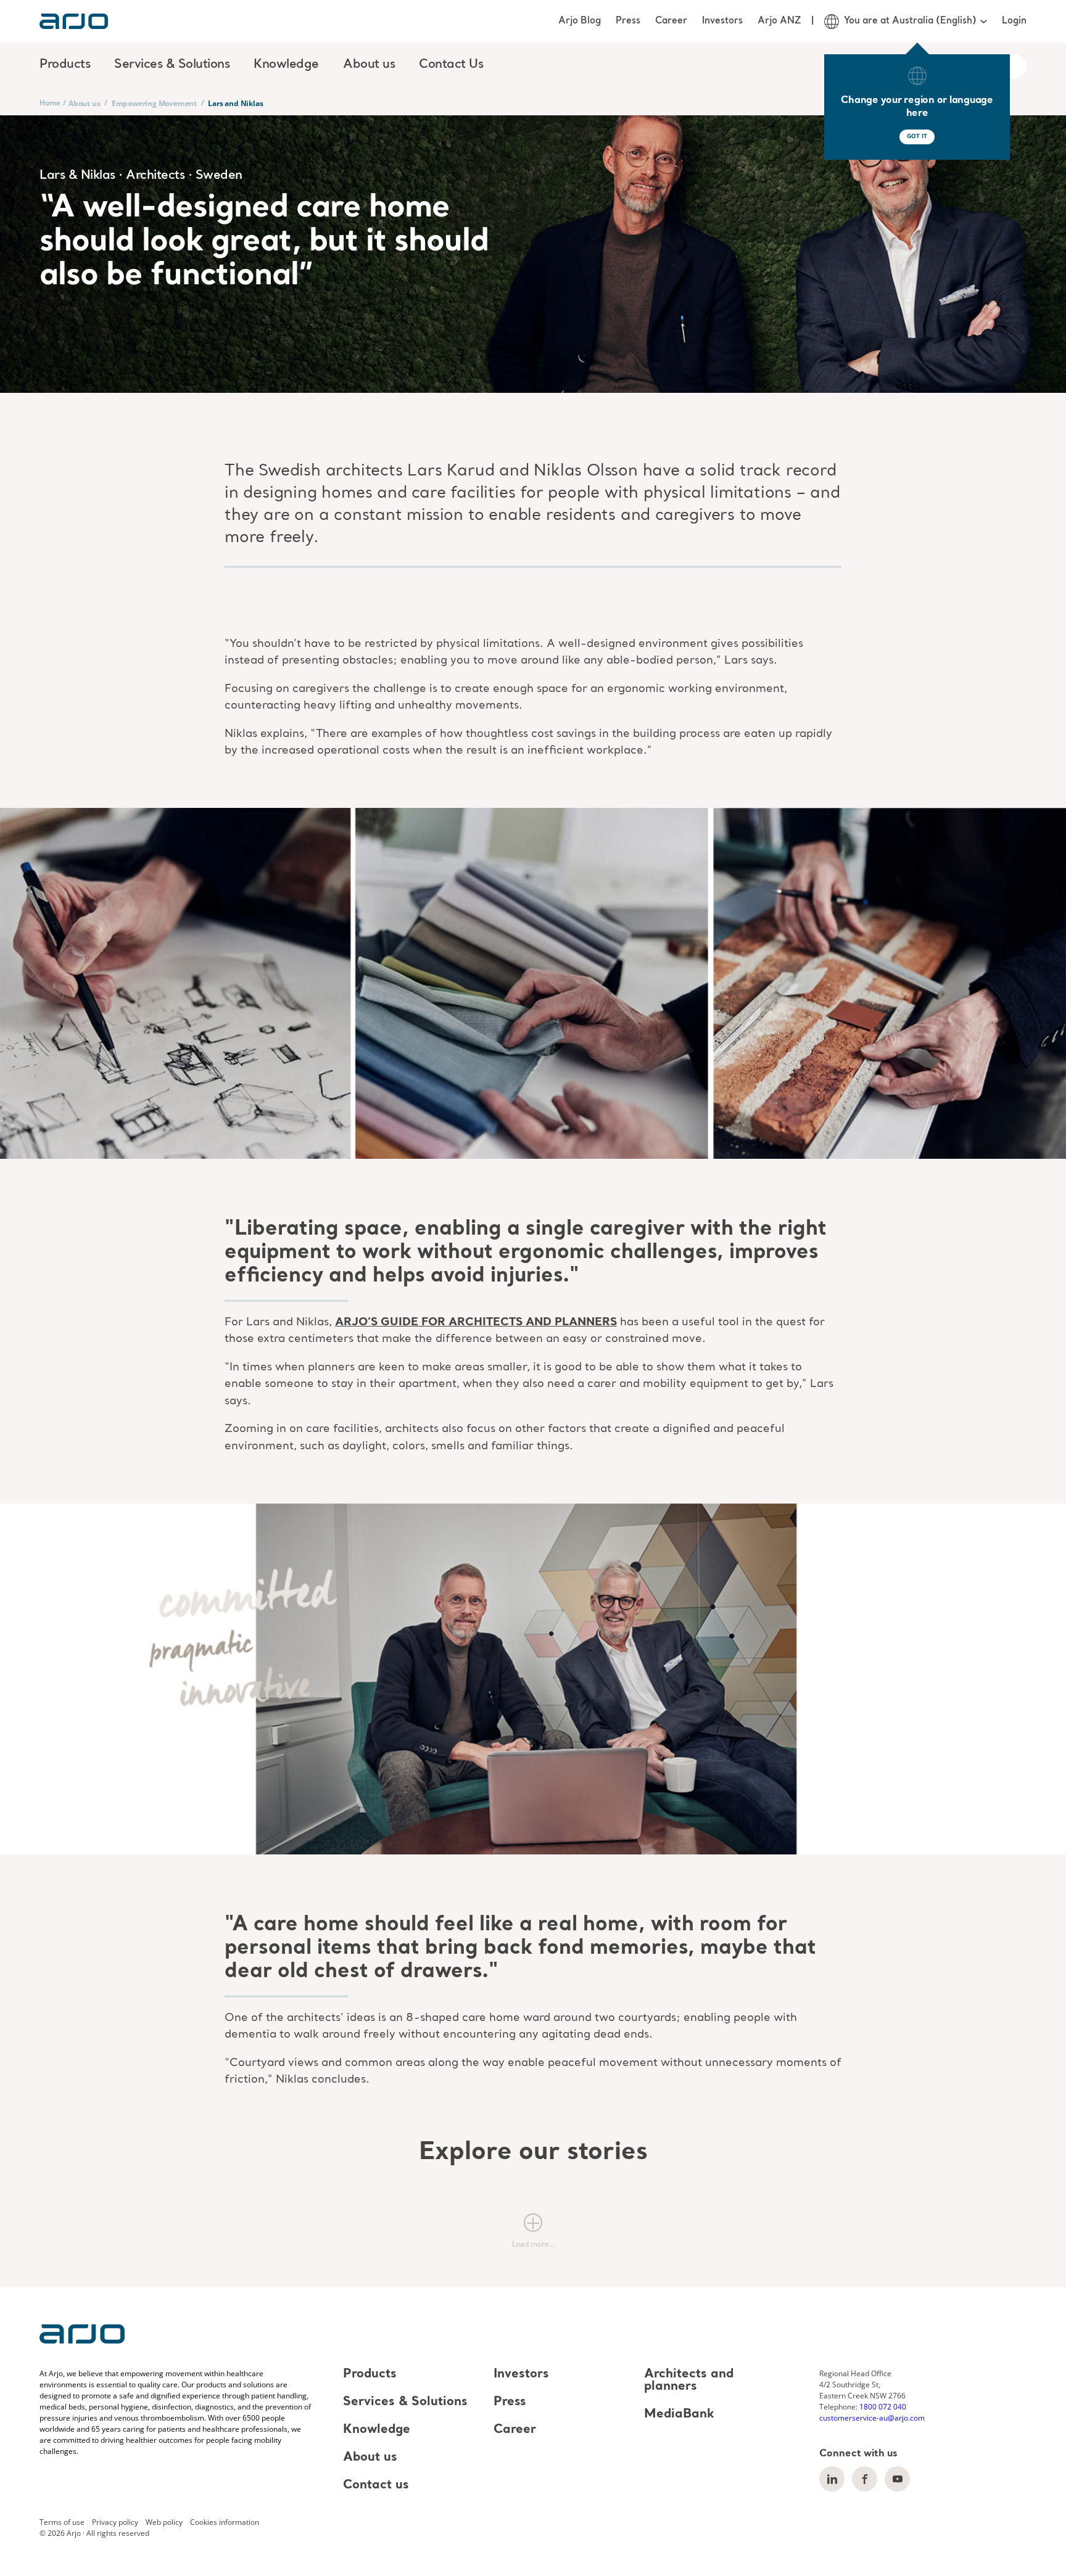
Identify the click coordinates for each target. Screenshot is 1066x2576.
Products (370, 2374)
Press (628, 21)
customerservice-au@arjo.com (872, 2418)
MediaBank (679, 2414)
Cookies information (225, 2522)
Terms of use (62, 2522)
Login (1014, 21)
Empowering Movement (154, 103)
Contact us (376, 2485)
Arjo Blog (580, 21)
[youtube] (897, 2479)
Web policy (164, 2522)
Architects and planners (689, 2381)
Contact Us (451, 65)
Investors (722, 21)
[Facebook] (865, 2479)
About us (84, 103)
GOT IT (917, 137)
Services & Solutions (405, 2402)
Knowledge (377, 2430)
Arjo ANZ (779, 21)
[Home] (74, 21)
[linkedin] (832, 2479)
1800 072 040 (883, 2407)
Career (671, 21)
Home (50, 103)
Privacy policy (115, 2522)
